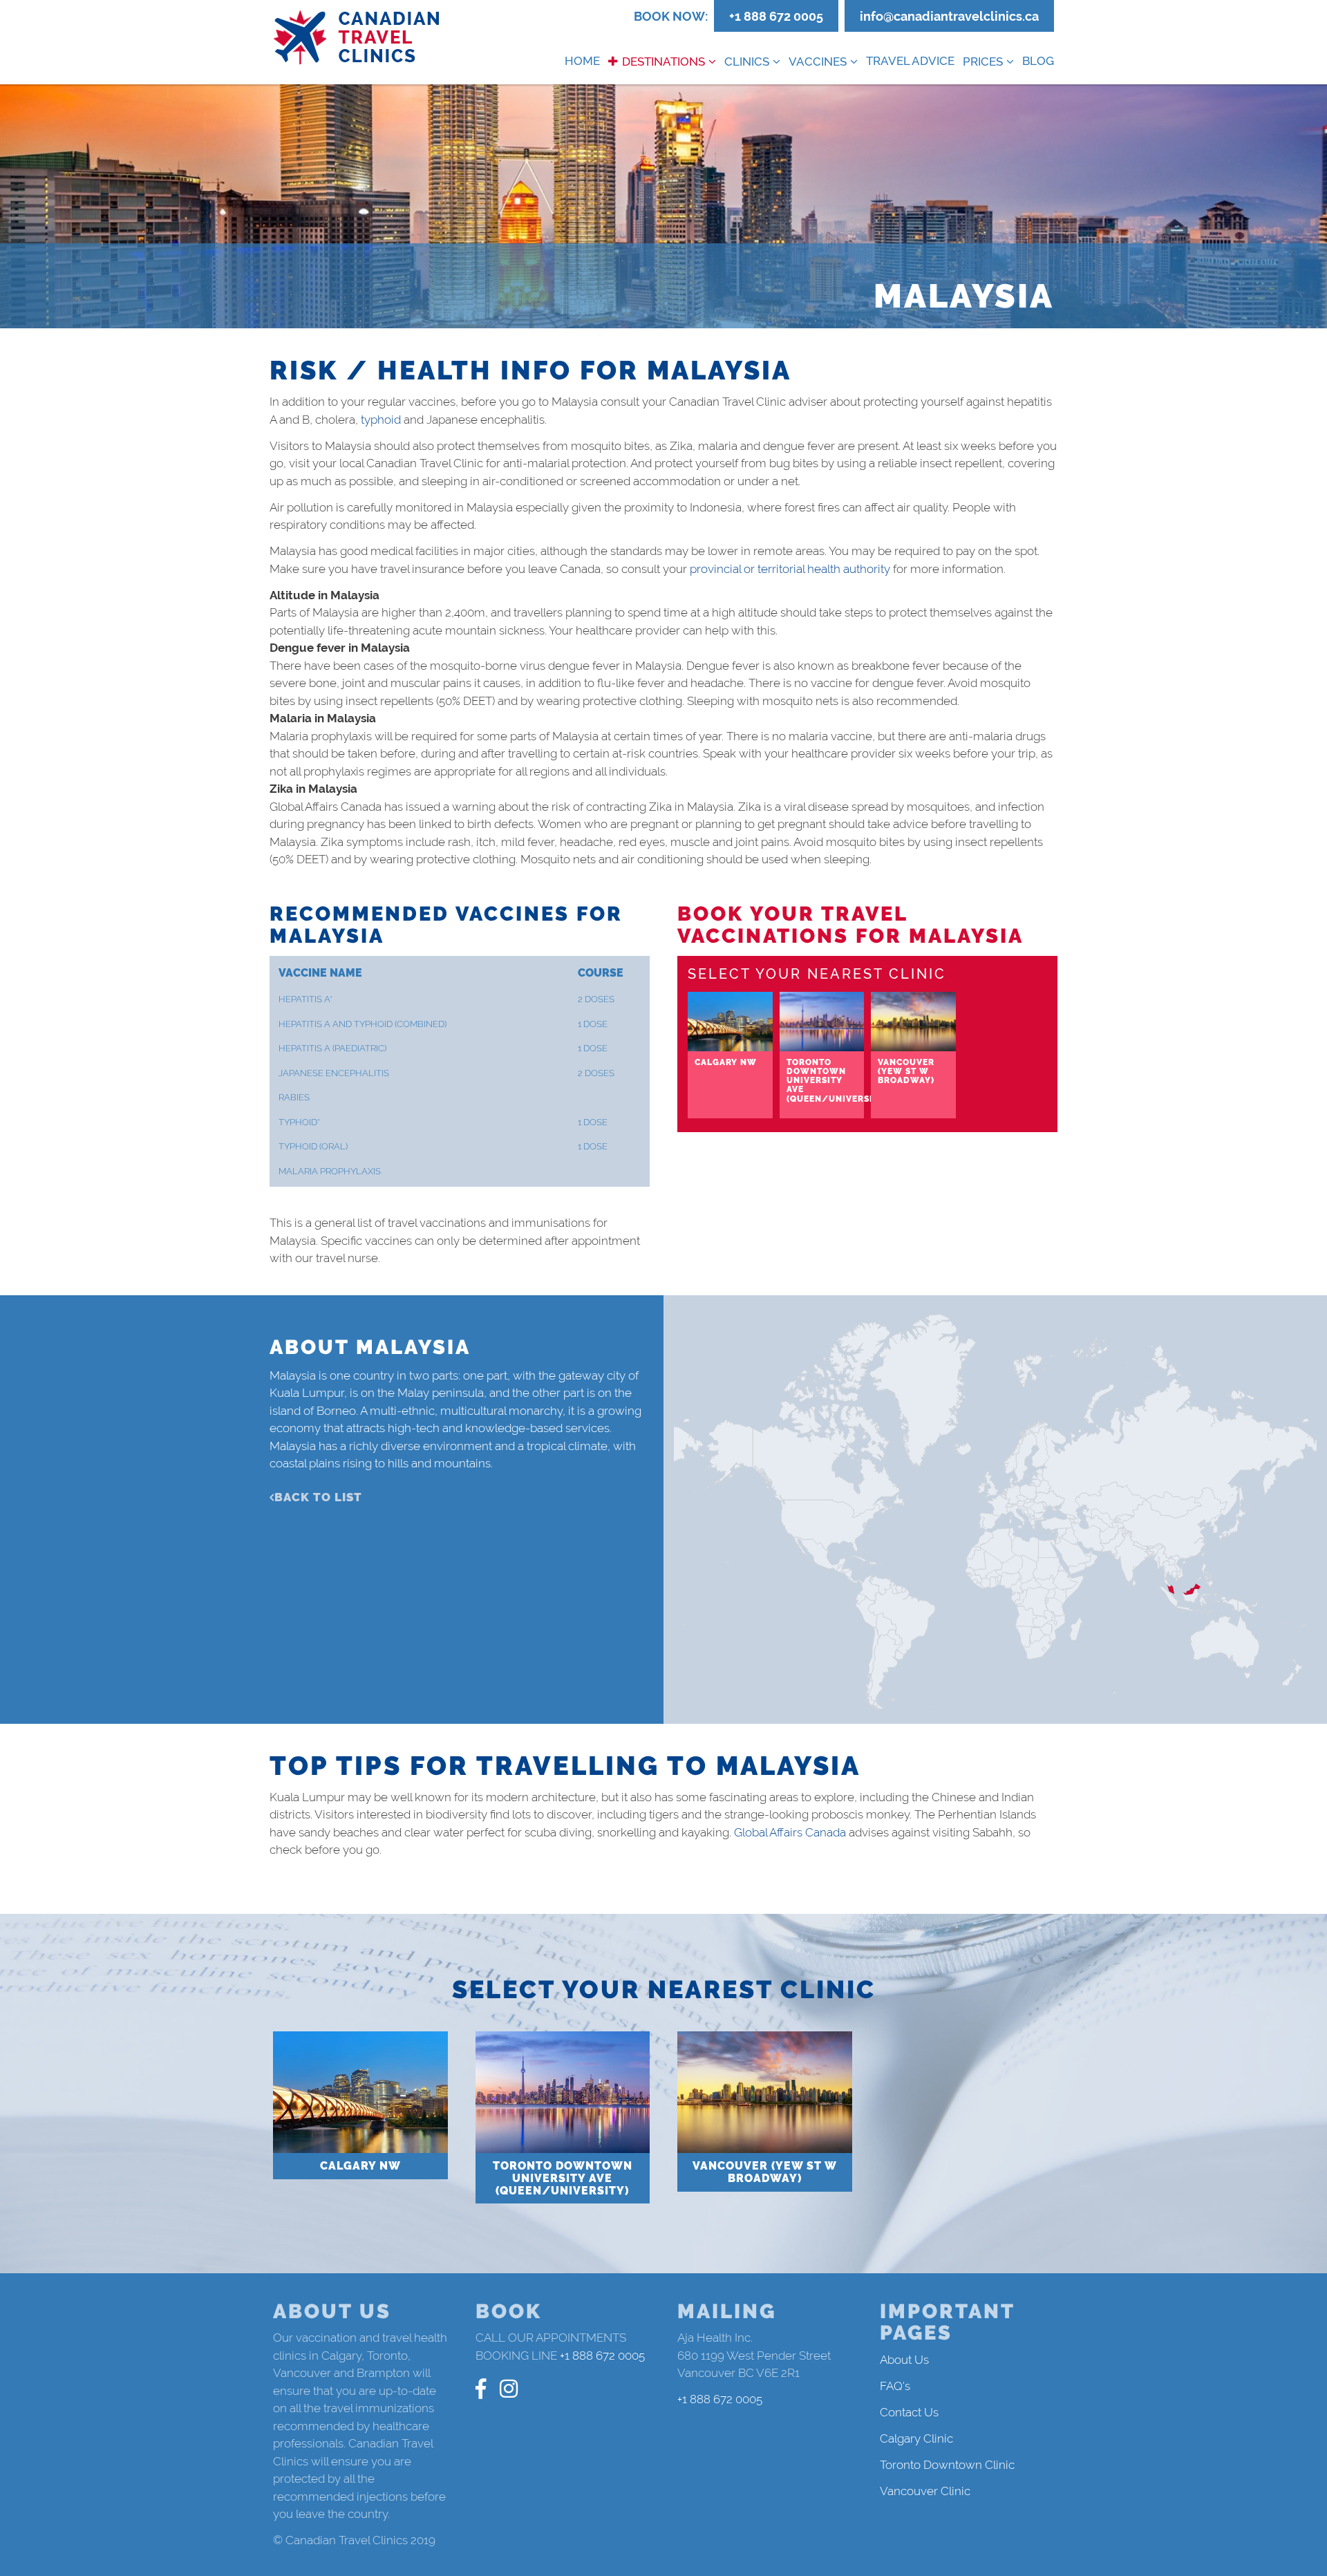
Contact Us (909, 2412)
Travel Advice (910, 61)
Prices (983, 62)
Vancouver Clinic (925, 2491)
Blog (1038, 61)
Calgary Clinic (916, 2438)
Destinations (663, 62)
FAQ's (895, 2386)
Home (582, 61)
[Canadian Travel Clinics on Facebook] (481, 2389)
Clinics (747, 62)
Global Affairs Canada (790, 1832)
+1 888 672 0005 (776, 16)
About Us (904, 2360)
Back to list (318, 1497)
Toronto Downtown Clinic (947, 2465)
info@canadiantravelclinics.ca (949, 16)
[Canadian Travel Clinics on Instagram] (509, 2389)
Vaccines (818, 62)
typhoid (381, 420)
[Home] (357, 38)
